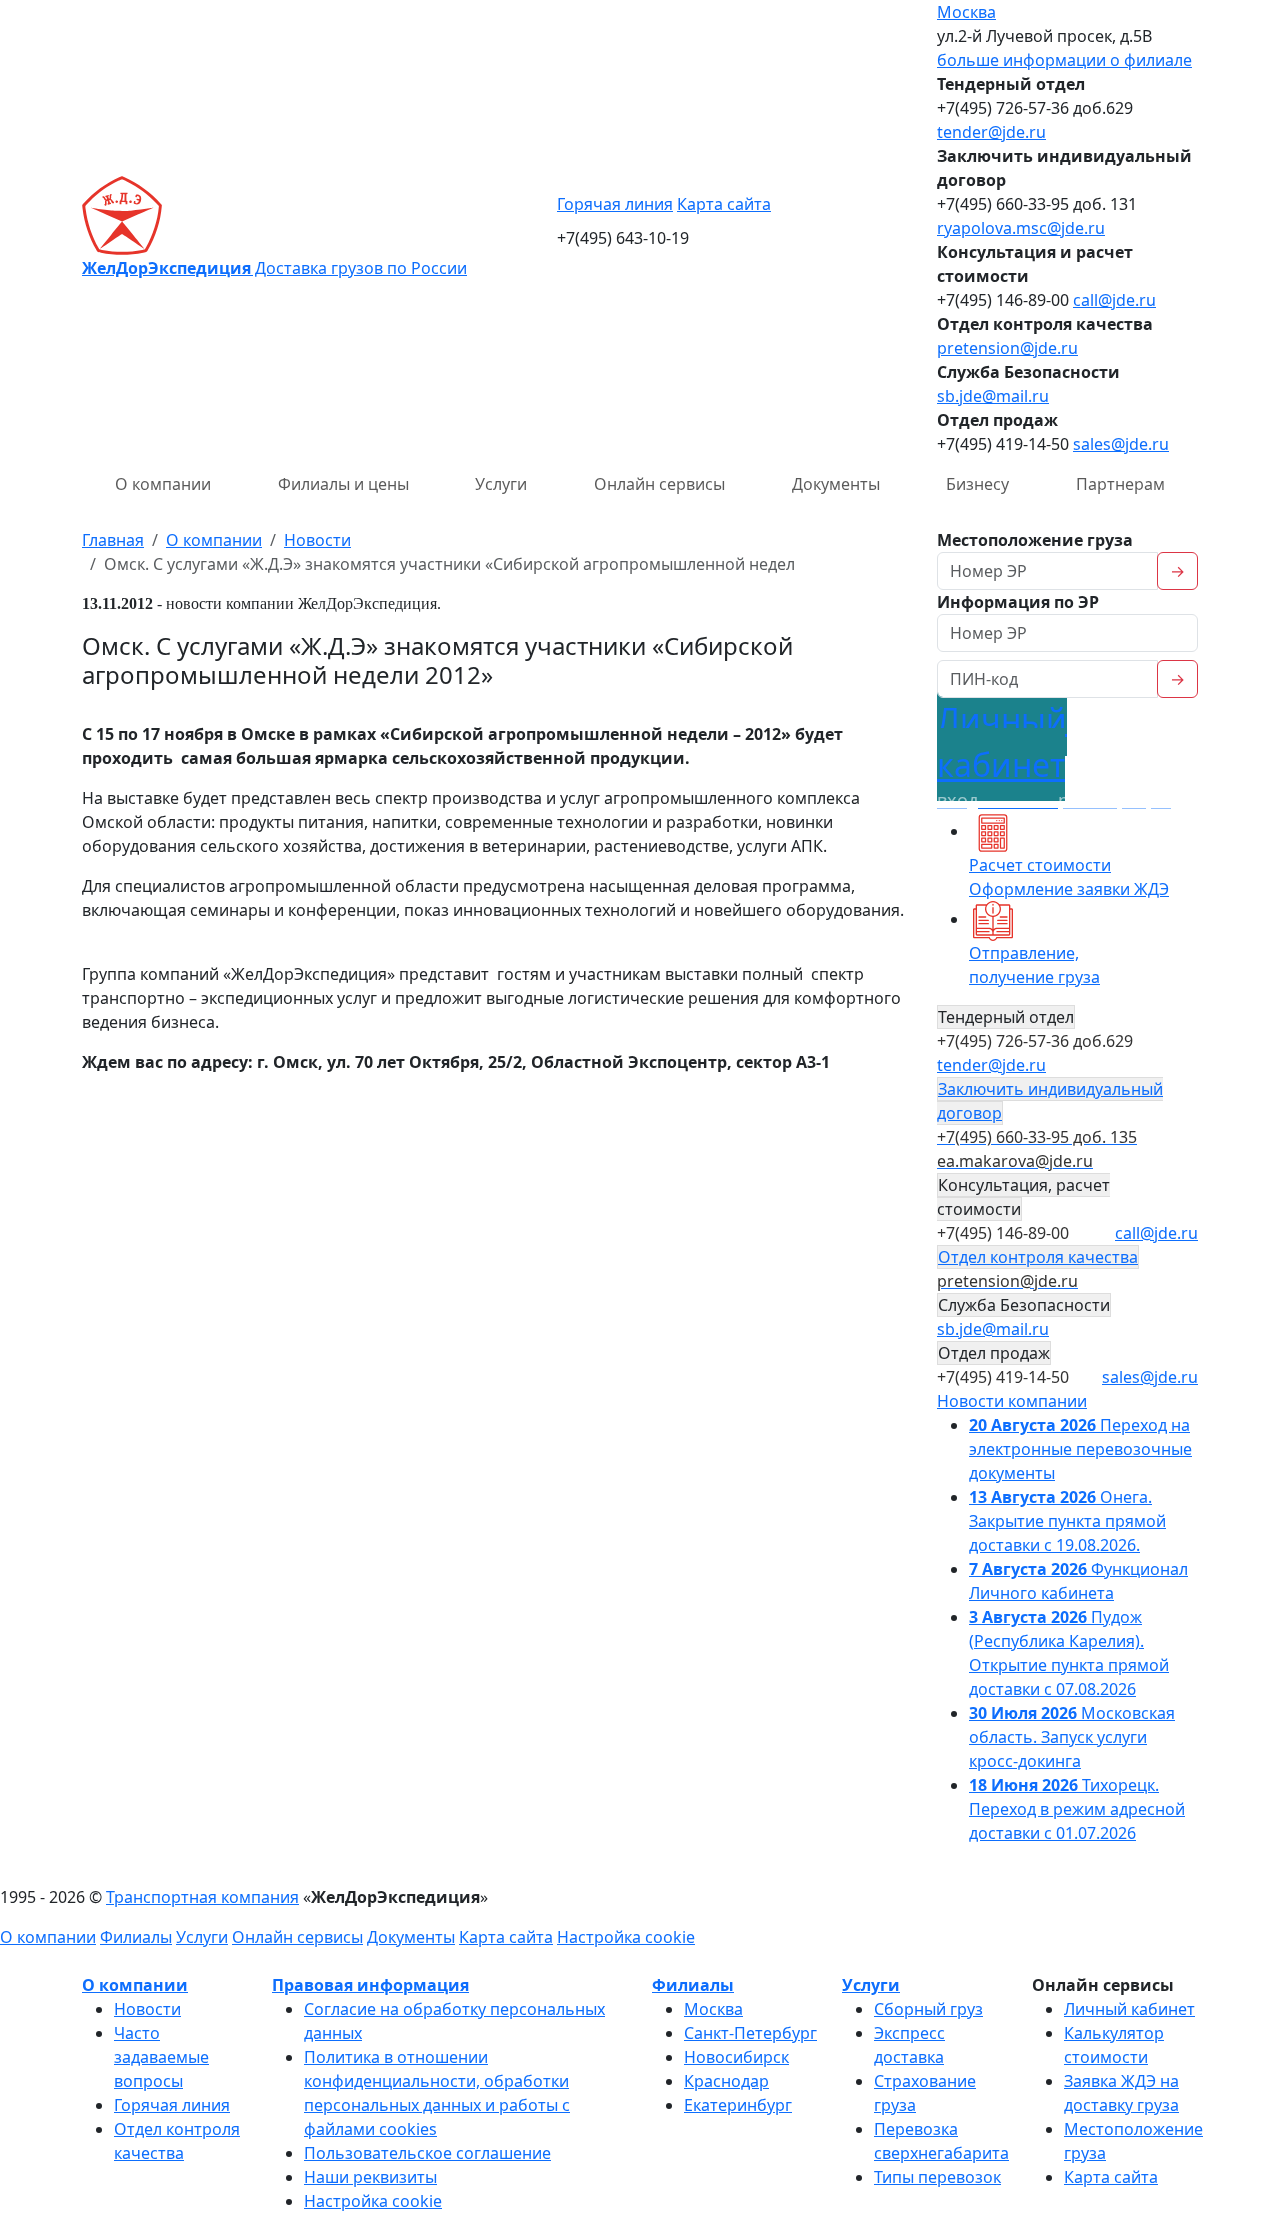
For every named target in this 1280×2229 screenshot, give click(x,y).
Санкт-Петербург (750, 2033)
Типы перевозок (937, 2177)
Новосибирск (736, 2057)
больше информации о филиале (1064, 60)
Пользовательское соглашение (427, 2153)
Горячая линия (615, 204)
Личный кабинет (1129, 2009)
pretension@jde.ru (1007, 348)
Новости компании (1012, 1401)
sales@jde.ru (1121, 444)
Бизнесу (977, 484)
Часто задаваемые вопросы (161, 2057)
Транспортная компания (202, 1897)
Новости (147, 2009)
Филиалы (136, 1937)
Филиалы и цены (343, 484)
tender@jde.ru (991, 132)
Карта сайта (724, 204)
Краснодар (726, 2081)
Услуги (501, 484)
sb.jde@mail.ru (993, 396)
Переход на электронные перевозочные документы (1080, 1449)
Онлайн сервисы (659, 484)
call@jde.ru (1114, 300)
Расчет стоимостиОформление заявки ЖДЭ (1069, 877)
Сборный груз (928, 2009)
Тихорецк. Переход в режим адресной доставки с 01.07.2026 (1077, 1809)
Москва (966, 12)
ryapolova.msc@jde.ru (1021, 228)
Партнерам (1120, 484)
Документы (836, 484)
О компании (163, 484)
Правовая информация (370, 1985)
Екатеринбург (738, 2105)
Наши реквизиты (370, 2177)
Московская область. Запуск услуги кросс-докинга (1072, 1737)
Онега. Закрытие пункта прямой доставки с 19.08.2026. (1067, 1521)
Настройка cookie (626, 1937)
